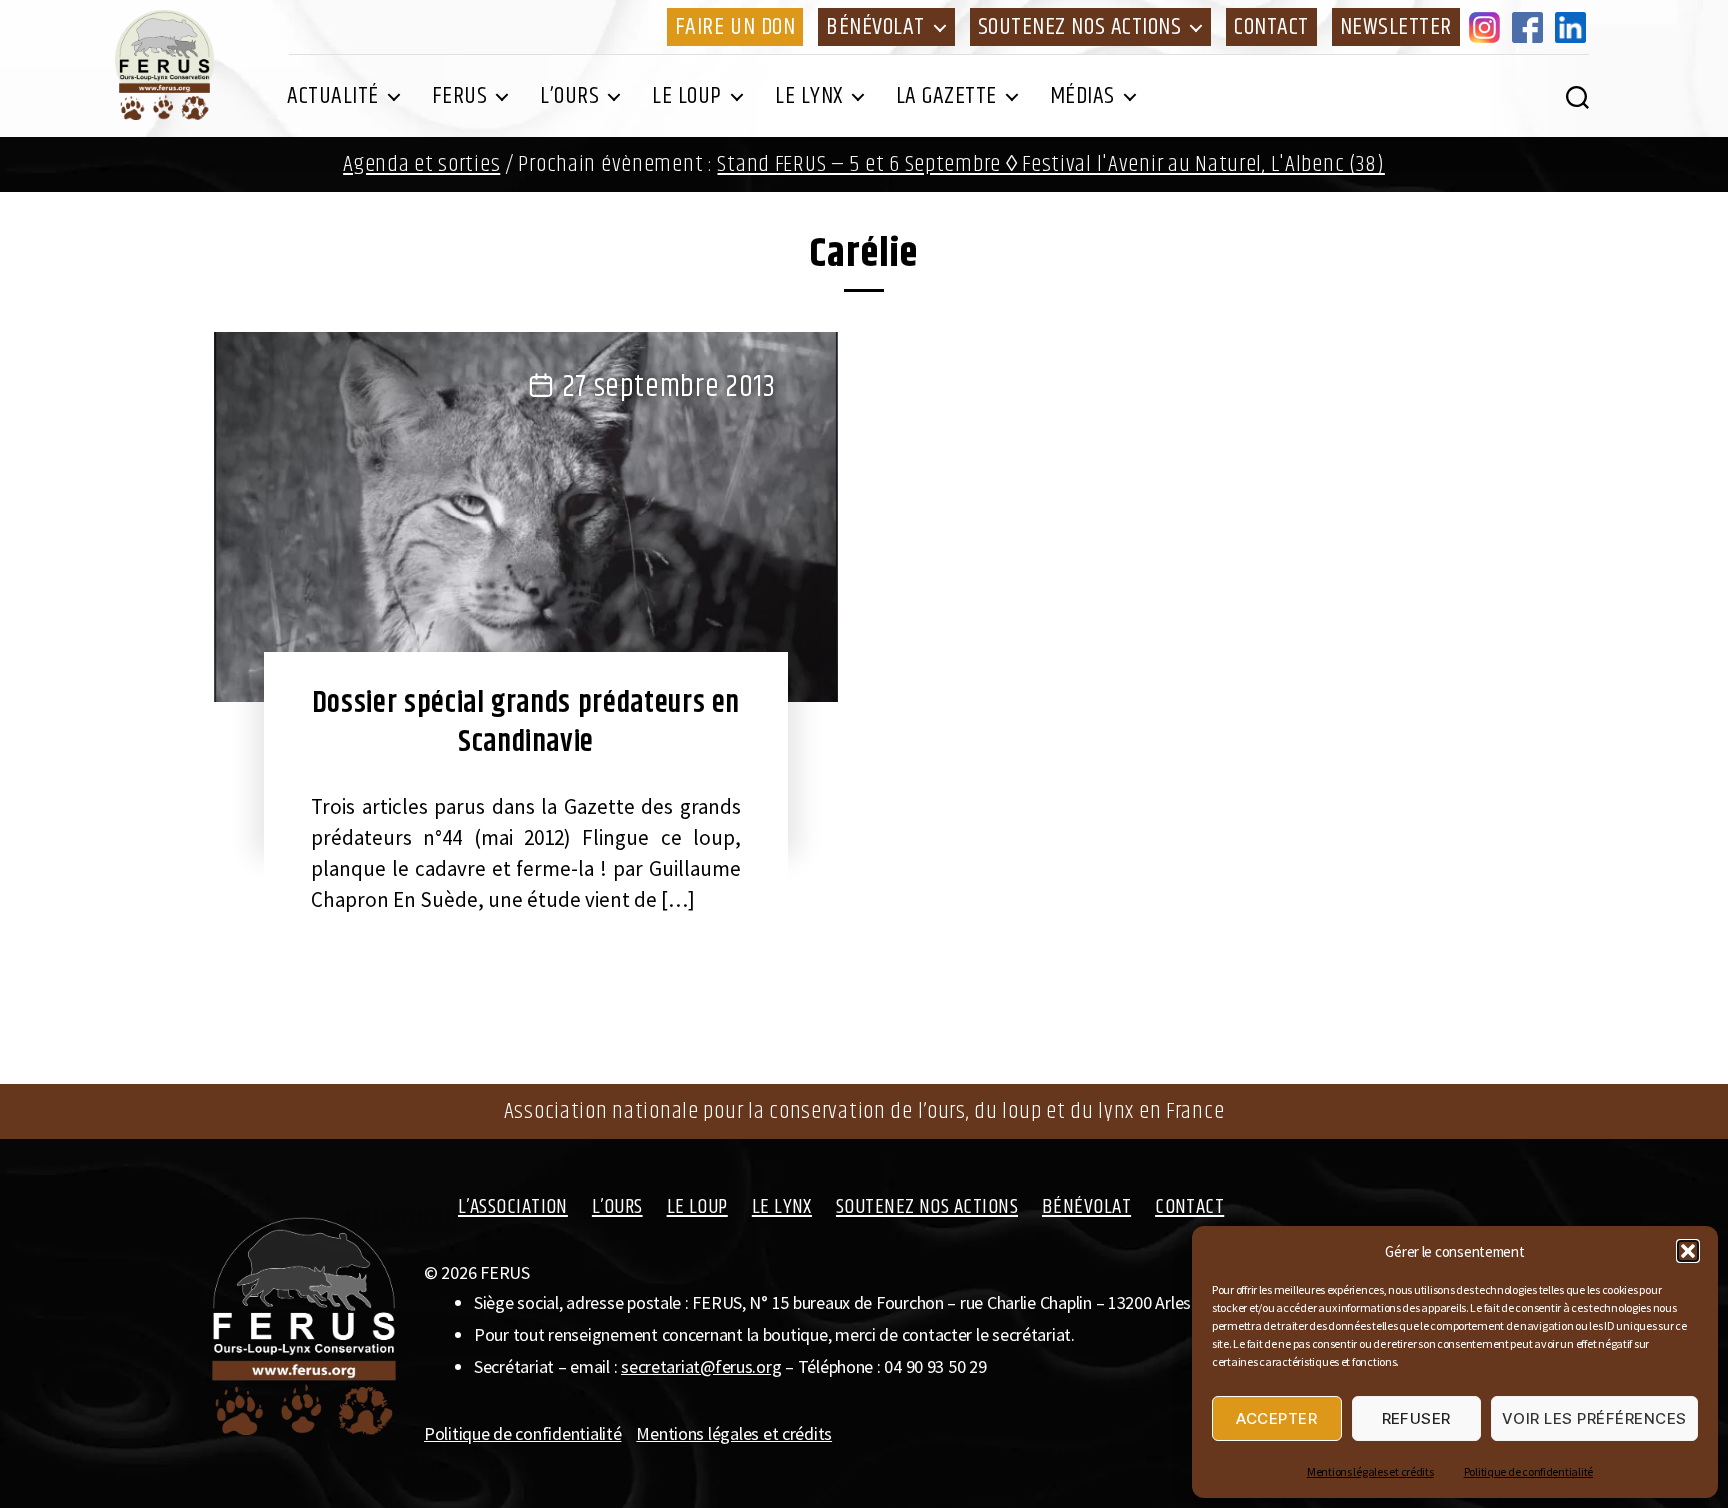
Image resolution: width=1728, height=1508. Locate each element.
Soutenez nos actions (1079, 27)
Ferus (460, 96)
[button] (1688, 1251)
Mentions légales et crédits (1370, 1471)
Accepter (1276, 1418)
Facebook (1531, 27)
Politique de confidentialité (1528, 1471)
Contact (1271, 27)
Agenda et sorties (421, 164)
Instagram (1488, 27)
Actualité (333, 96)
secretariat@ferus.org (701, 1366)
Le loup (687, 96)
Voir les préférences (1594, 1418)
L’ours (569, 96)
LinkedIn (1574, 27)
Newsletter (1396, 27)
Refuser (1417, 1418)
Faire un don (735, 27)
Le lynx (809, 96)
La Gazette (946, 96)
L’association (513, 1207)
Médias (1082, 96)
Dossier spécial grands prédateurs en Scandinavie (526, 722)
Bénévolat (875, 27)
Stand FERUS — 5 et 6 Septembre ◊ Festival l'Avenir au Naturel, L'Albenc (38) (1050, 164)
